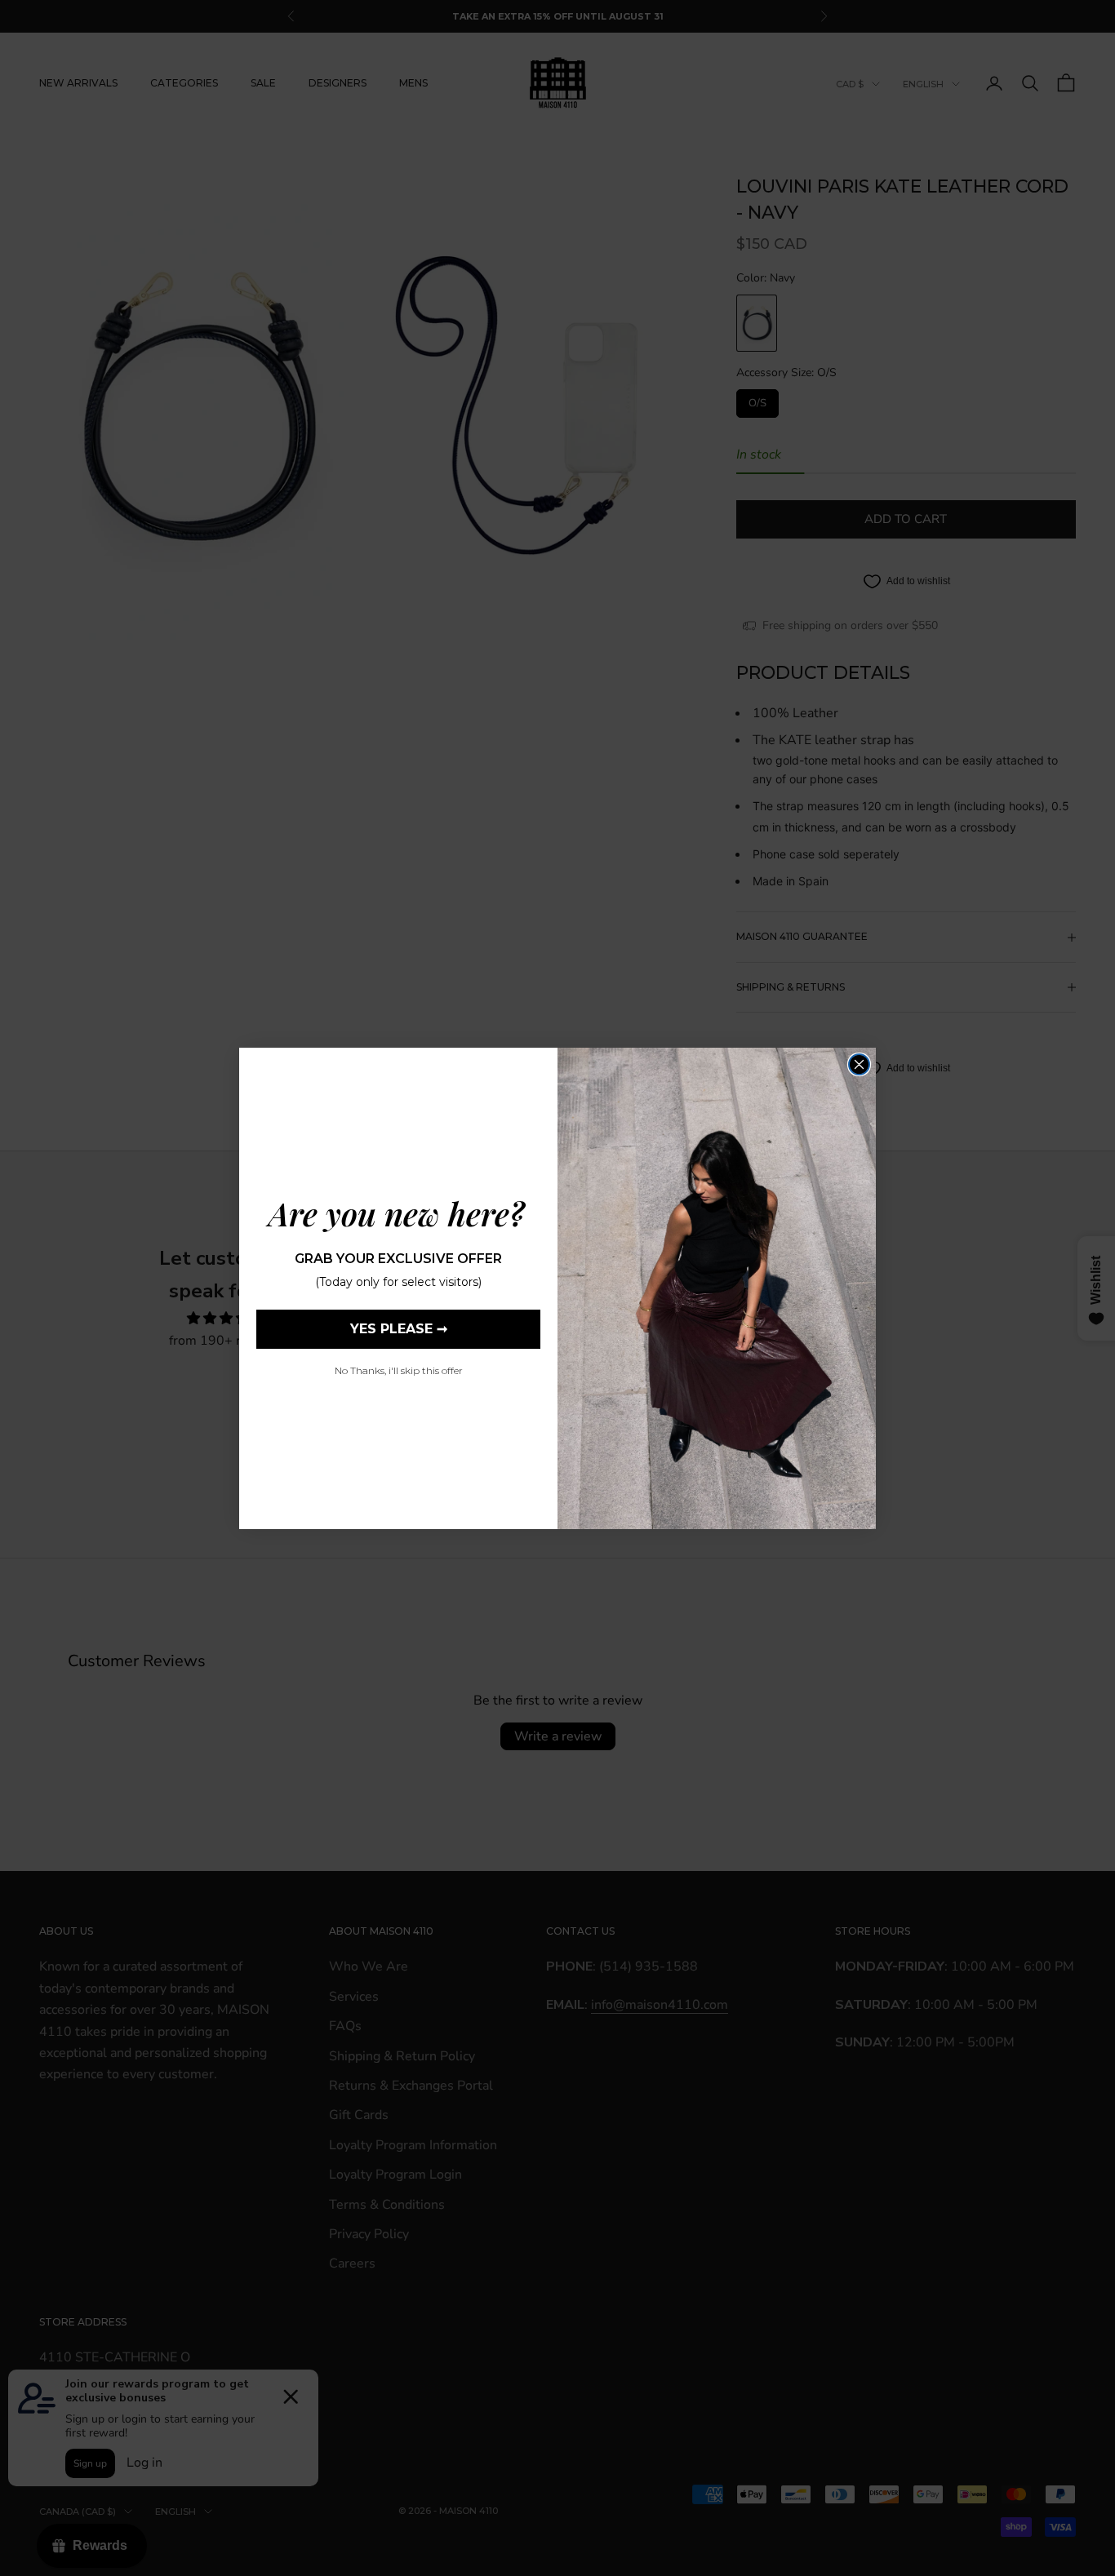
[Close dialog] (859, 1064)
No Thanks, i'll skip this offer (399, 1370)
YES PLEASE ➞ (399, 1329)
